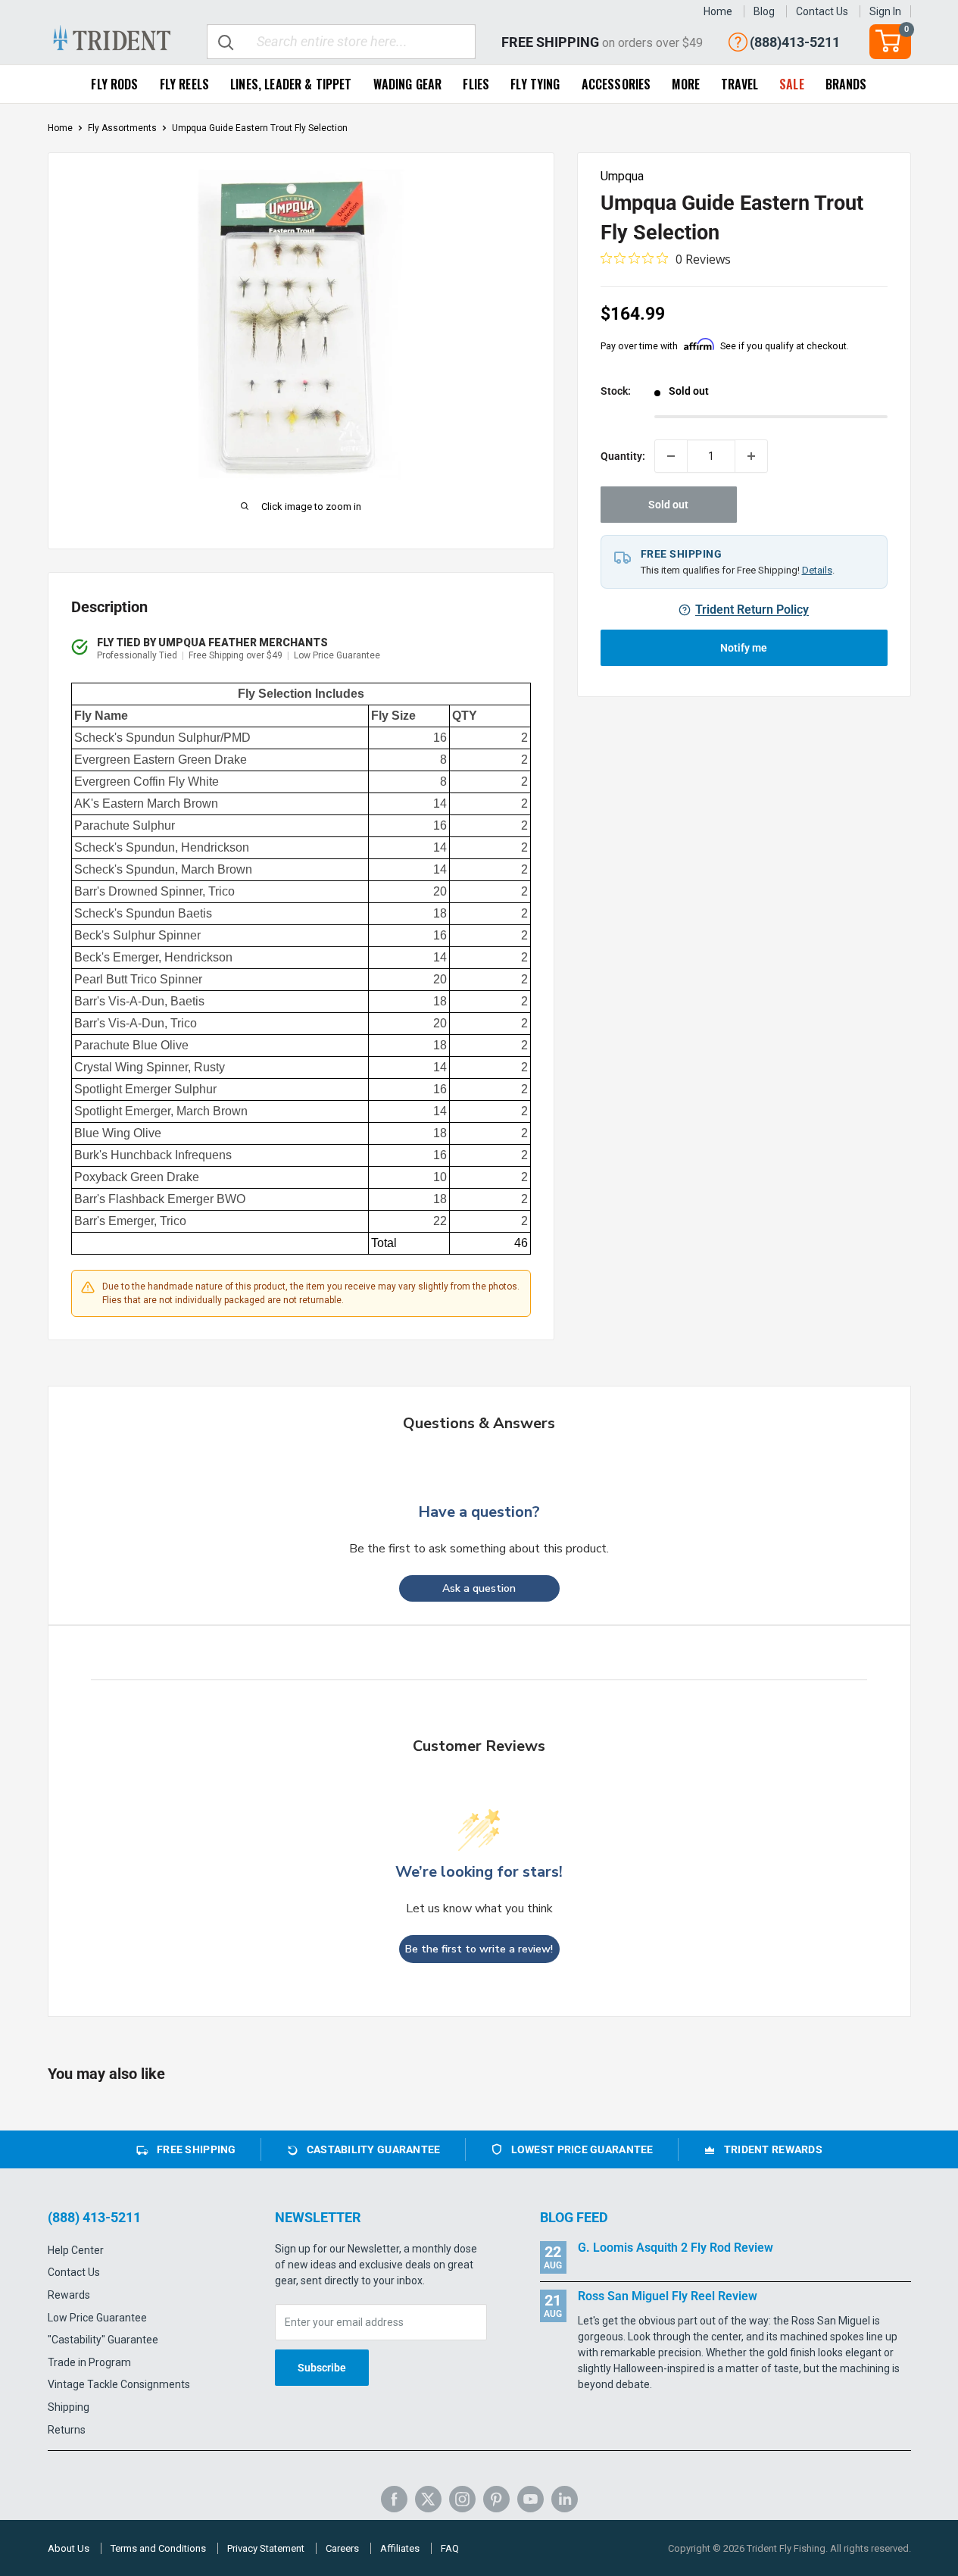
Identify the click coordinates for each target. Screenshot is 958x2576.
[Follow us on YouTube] (530, 2499)
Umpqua (622, 176)
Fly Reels (184, 84)
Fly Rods (114, 84)
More (686, 84)
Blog (764, 11)
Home (718, 11)
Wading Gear (408, 84)
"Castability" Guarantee (103, 2340)
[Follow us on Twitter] (428, 2499)
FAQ (450, 2548)
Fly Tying (535, 84)
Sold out (668, 505)
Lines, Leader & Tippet (291, 84)
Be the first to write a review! (479, 1949)
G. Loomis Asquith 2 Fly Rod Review (676, 2248)
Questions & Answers (479, 1423)
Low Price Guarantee (97, 2318)
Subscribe (322, 2368)
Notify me (744, 648)
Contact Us (822, 11)
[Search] (226, 42)
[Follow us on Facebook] (394, 2499)
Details (817, 570)
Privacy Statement (266, 2548)
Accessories (616, 84)
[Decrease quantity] (671, 456)
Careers (342, 2548)
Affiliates (400, 2548)
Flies (476, 84)
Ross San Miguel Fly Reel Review (668, 2296)
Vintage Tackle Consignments (119, 2384)
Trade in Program (89, 2362)
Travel (740, 84)
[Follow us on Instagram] (462, 2499)
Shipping (69, 2407)
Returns (67, 2430)
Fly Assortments (122, 128)
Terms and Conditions (158, 2548)
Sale (792, 84)
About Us (69, 2548)
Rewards (69, 2295)
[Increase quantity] (751, 456)
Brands (846, 84)
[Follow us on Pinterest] (496, 2499)
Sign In (885, 11)
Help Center (76, 2250)
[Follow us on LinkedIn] (565, 2499)
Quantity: (623, 455)
